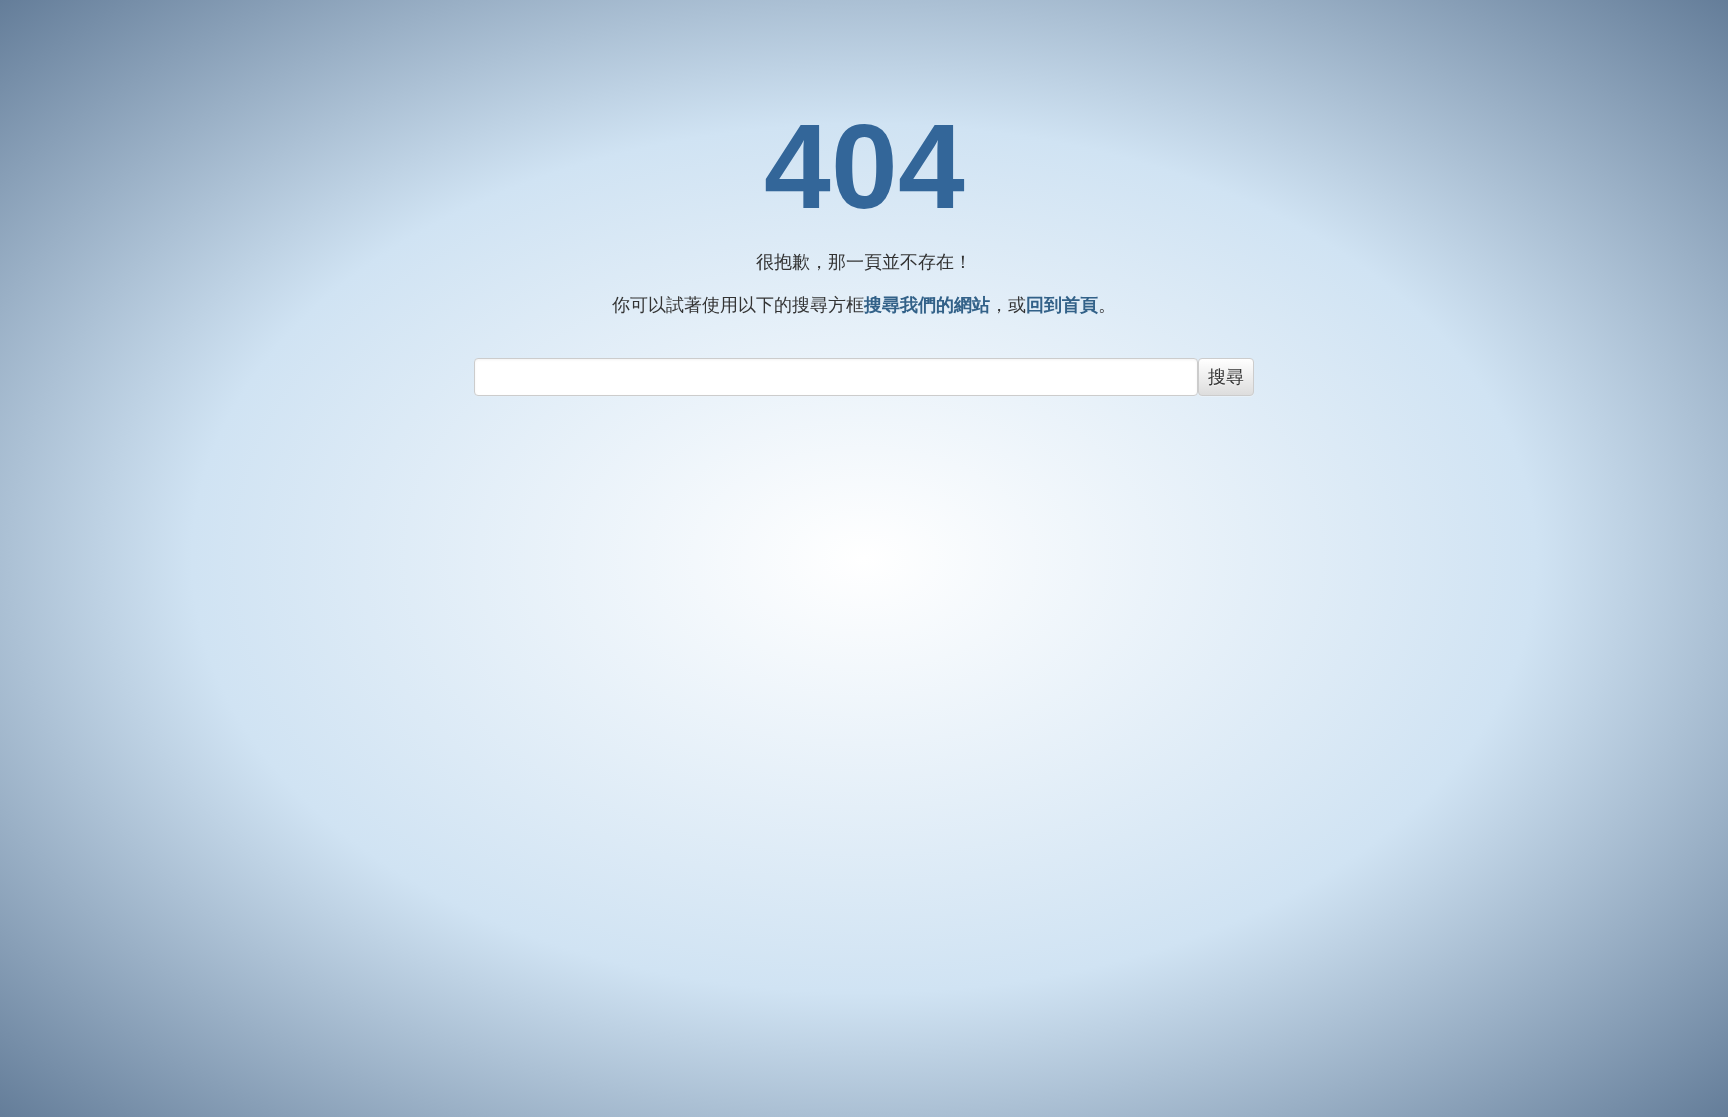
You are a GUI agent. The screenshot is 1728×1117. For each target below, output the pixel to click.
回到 (1062, 305)
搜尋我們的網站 (927, 305)
